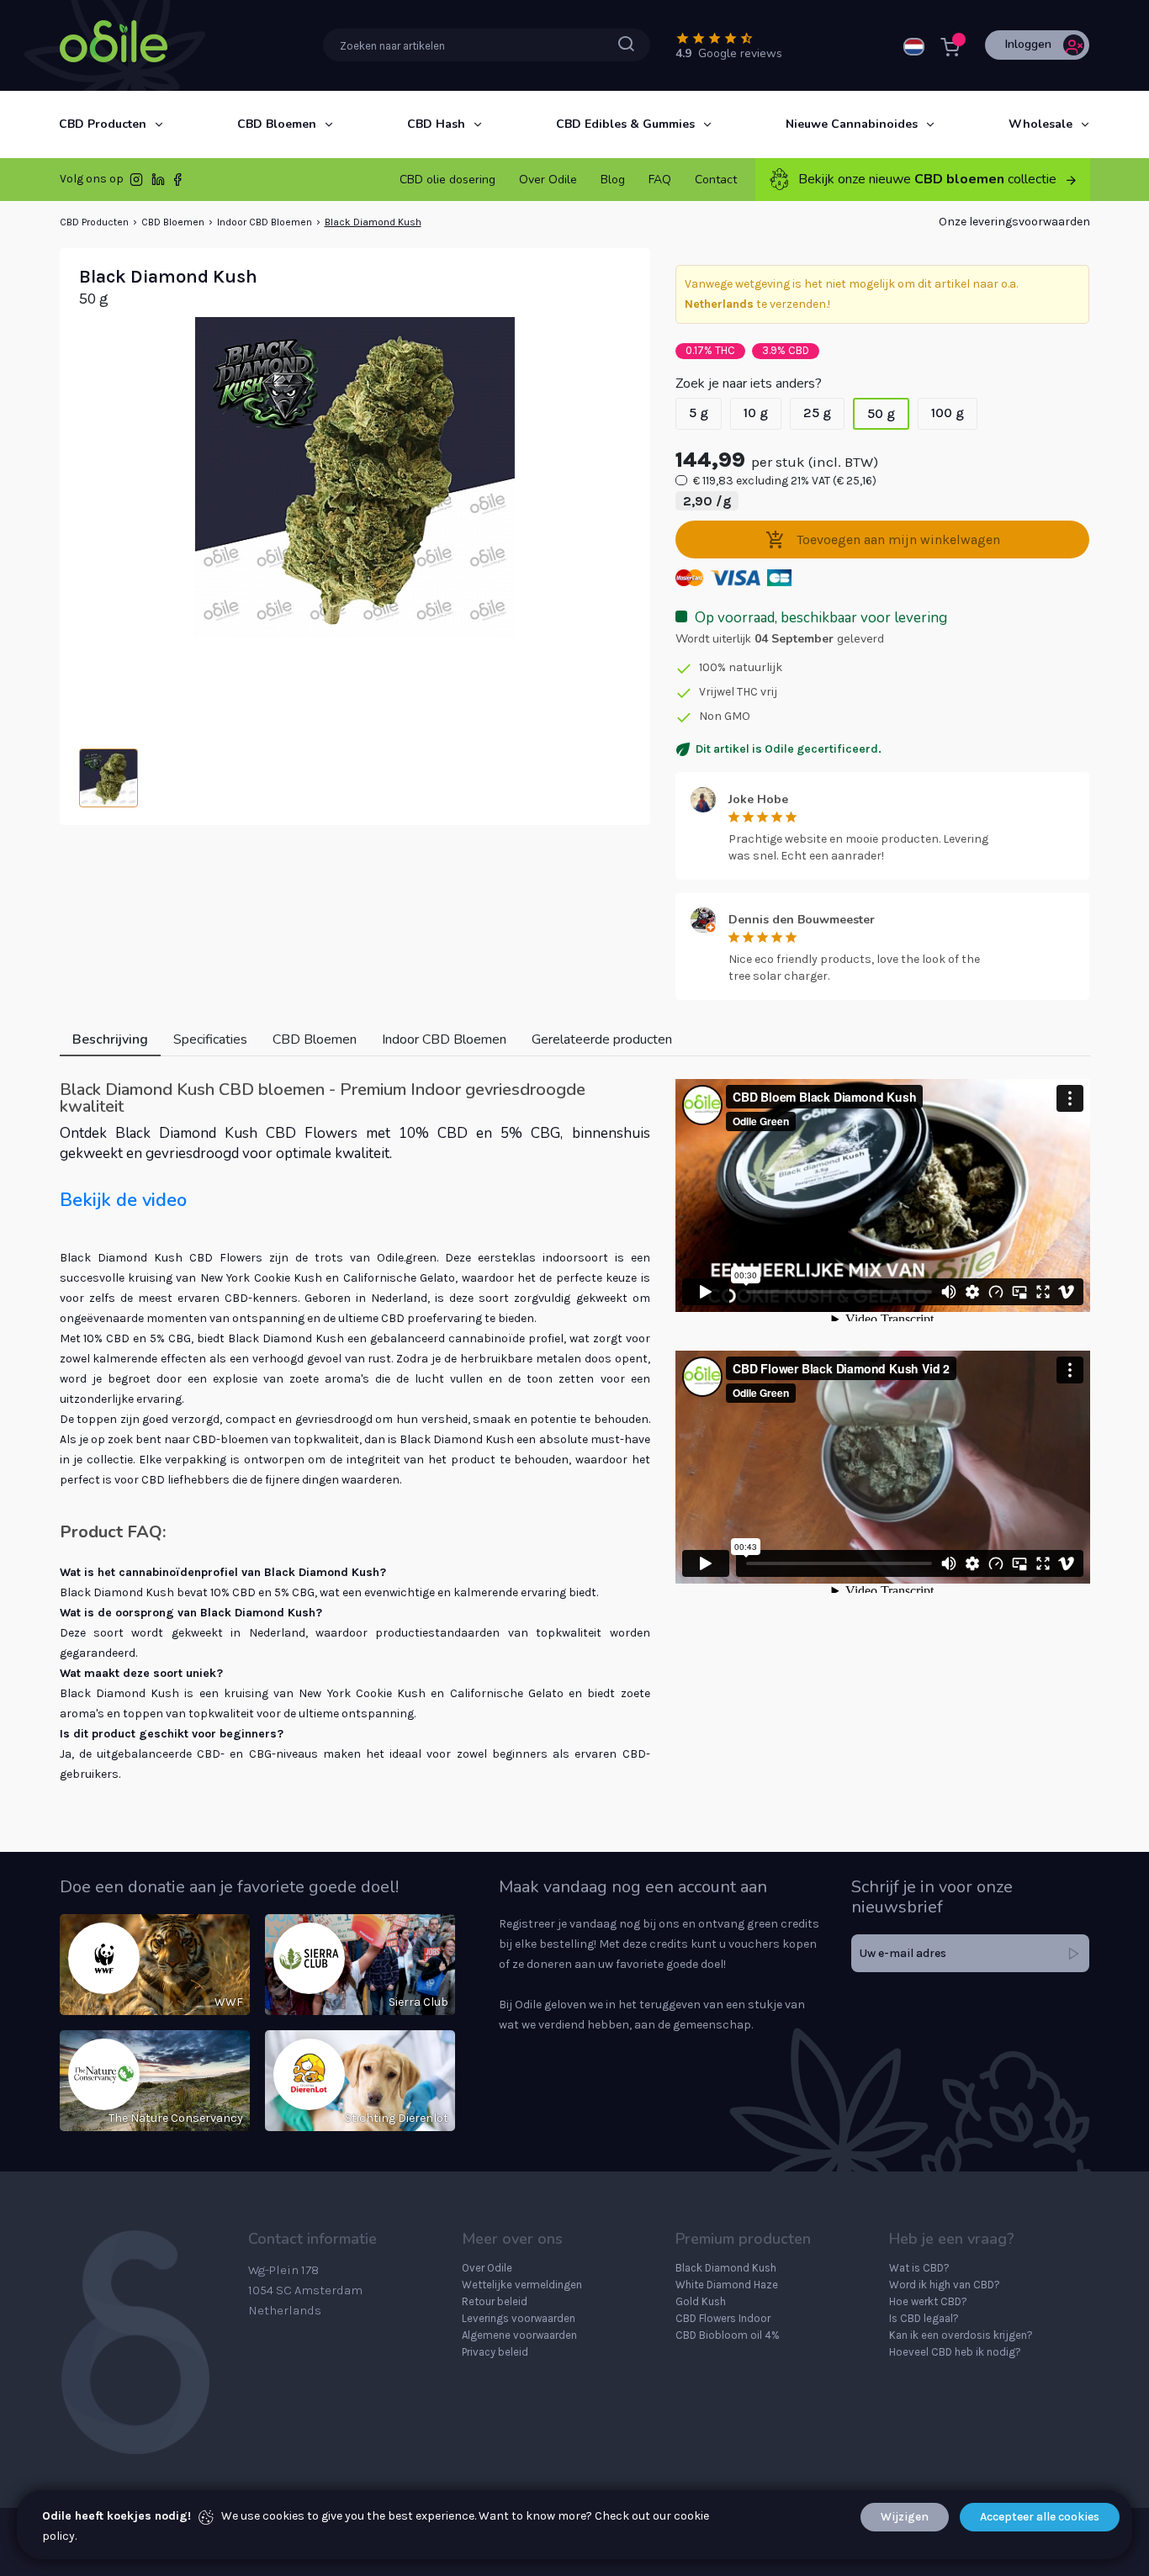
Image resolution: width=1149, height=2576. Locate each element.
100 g (948, 413)
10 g (756, 413)
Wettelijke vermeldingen (522, 2285)
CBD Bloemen (173, 222)
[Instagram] (136, 183)
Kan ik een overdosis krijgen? (961, 2335)
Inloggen (1028, 44)
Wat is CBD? (919, 2268)
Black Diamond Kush (373, 222)
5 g (699, 413)
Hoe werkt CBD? (928, 2301)
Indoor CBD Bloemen (265, 222)
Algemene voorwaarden (519, 2335)
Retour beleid (495, 2301)
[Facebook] (177, 183)
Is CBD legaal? (924, 2318)
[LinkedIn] (158, 183)
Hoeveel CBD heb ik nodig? (955, 2352)
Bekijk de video (123, 1200)
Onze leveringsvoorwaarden (1014, 222)
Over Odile (487, 2268)
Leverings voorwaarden (519, 2318)
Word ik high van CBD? (945, 2285)
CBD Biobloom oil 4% (728, 2335)
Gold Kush (701, 2301)
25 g (817, 413)
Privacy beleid (495, 2352)
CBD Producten (94, 222)
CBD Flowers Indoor (723, 2318)
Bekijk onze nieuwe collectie (927, 179)
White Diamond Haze (727, 2285)
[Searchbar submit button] (626, 44)
